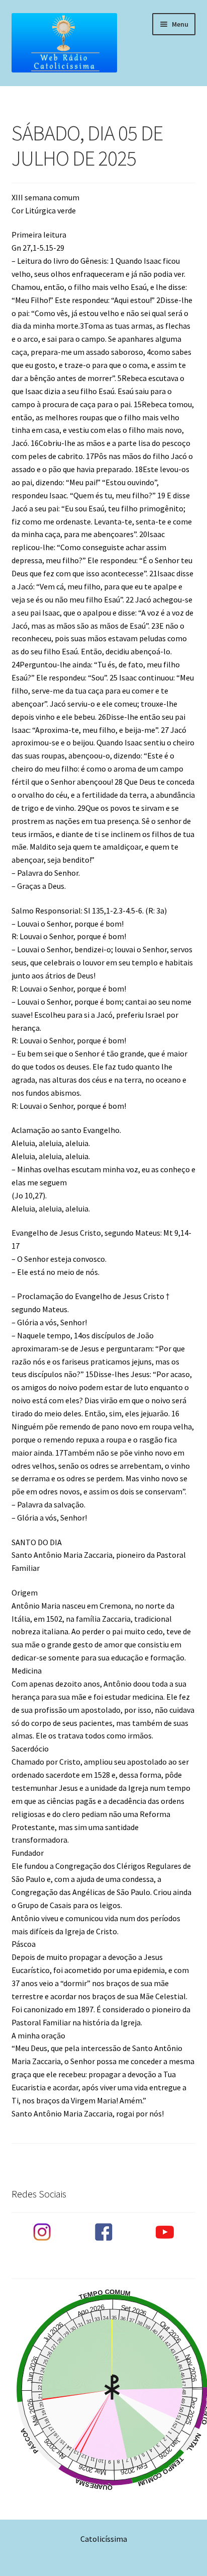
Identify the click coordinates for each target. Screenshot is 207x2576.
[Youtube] (165, 2232)
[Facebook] (103, 2232)
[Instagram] (42, 2232)
